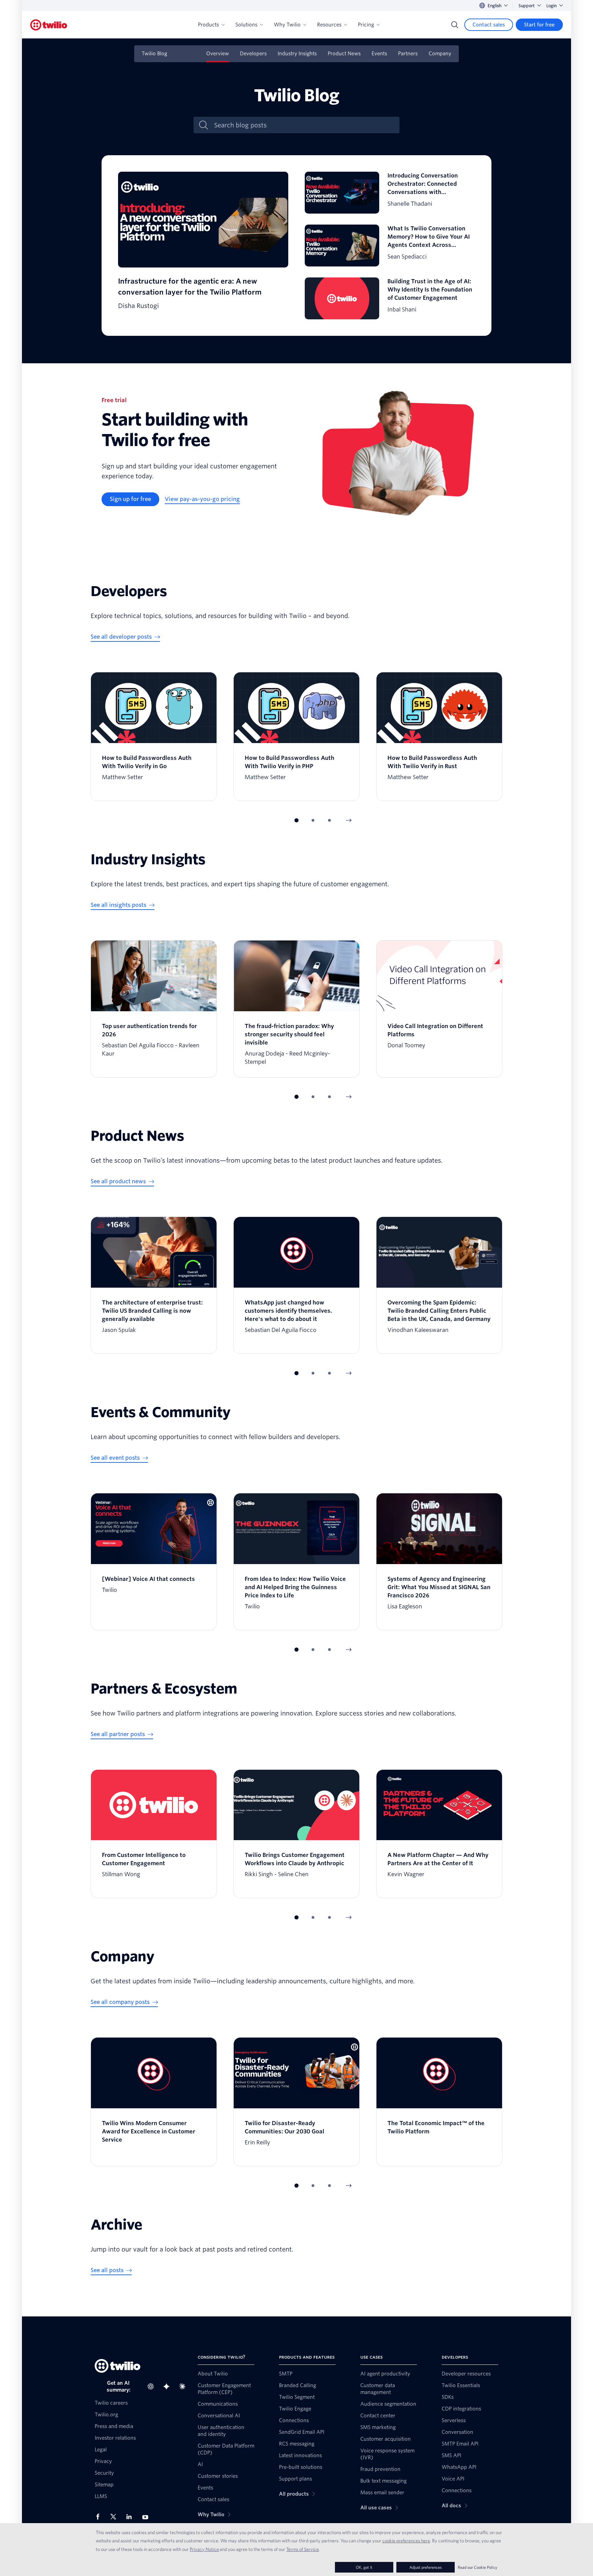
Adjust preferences (426, 2567)
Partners (408, 54)
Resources (329, 25)
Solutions (246, 25)
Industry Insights (297, 54)
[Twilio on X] (116, 2517)
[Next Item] (349, 820)
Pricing (366, 25)
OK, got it (364, 2567)
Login (551, 6)
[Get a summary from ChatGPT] (153, 2386)
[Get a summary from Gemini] (168, 2386)
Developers (253, 54)
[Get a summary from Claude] (184, 2386)
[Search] (455, 25)
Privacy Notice (204, 2549)
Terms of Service (303, 2549)
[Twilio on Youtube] (147, 2517)
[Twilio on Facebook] (100, 2517)
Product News (344, 54)
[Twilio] (49, 25)
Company (440, 54)
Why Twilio (287, 25)
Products (208, 25)
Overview (218, 54)
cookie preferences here (406, 2541)
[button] (296, 820)
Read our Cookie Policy (478, 2567)
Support (527, 6)
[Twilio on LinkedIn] (131, 2517)
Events (379, 54)
